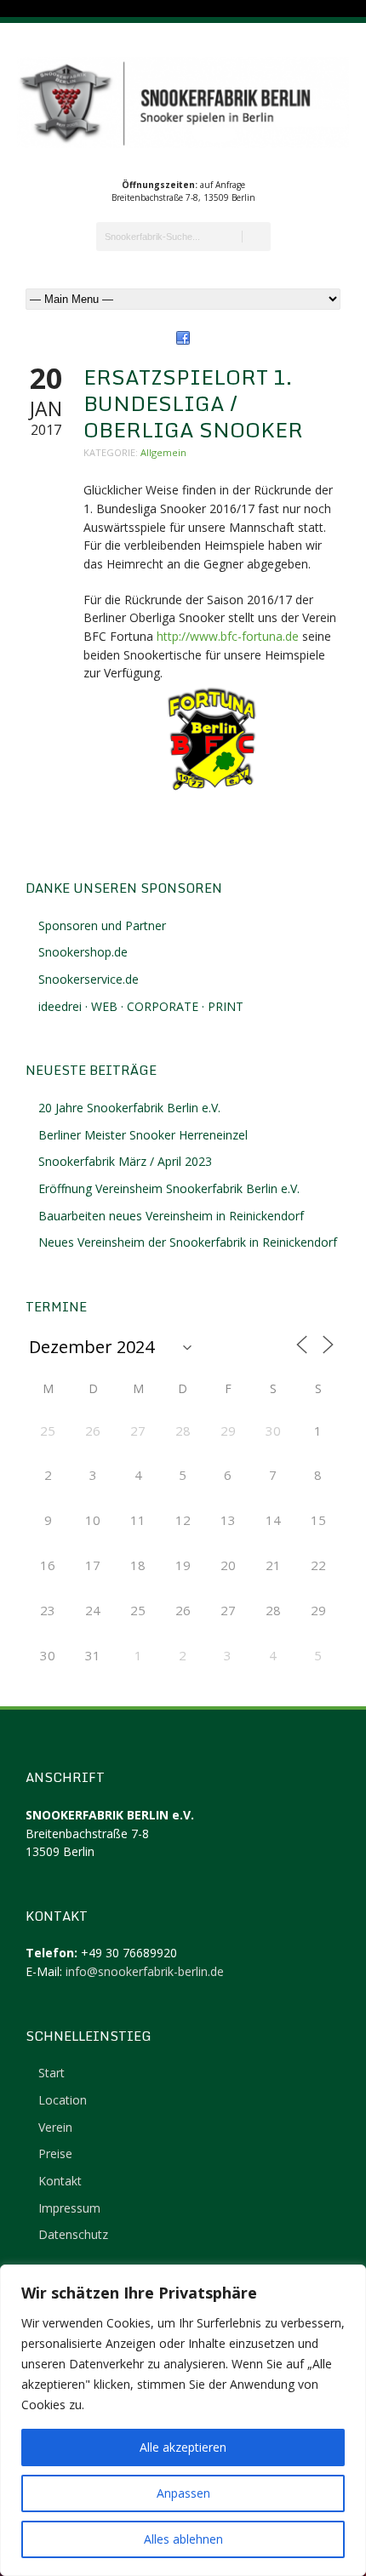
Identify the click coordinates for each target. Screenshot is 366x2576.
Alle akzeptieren (183, 2447)
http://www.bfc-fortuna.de (228, 636)
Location (63, 2100)
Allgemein (163, 452)
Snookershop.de (83, 952)
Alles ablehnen (183, 2539)
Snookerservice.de (89, 979)
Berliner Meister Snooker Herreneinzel (143, 1135)
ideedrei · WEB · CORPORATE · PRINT (141, 1006)
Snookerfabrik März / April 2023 (125, 1161)
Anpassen (183, 2493)
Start (51, 2073)
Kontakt (60, 2181)
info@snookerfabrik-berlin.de (145, 1971)
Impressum (69, 2208)
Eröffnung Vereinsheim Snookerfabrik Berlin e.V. (169, 1188)
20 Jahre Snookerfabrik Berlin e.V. (129, 1108)
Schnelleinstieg (89, 2036)
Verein (55, 2127)
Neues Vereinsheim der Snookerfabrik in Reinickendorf (188, 1242)
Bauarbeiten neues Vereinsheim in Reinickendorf (171, 1216)
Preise (55, 2153)
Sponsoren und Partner (102, 925)
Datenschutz (73, 2234)
